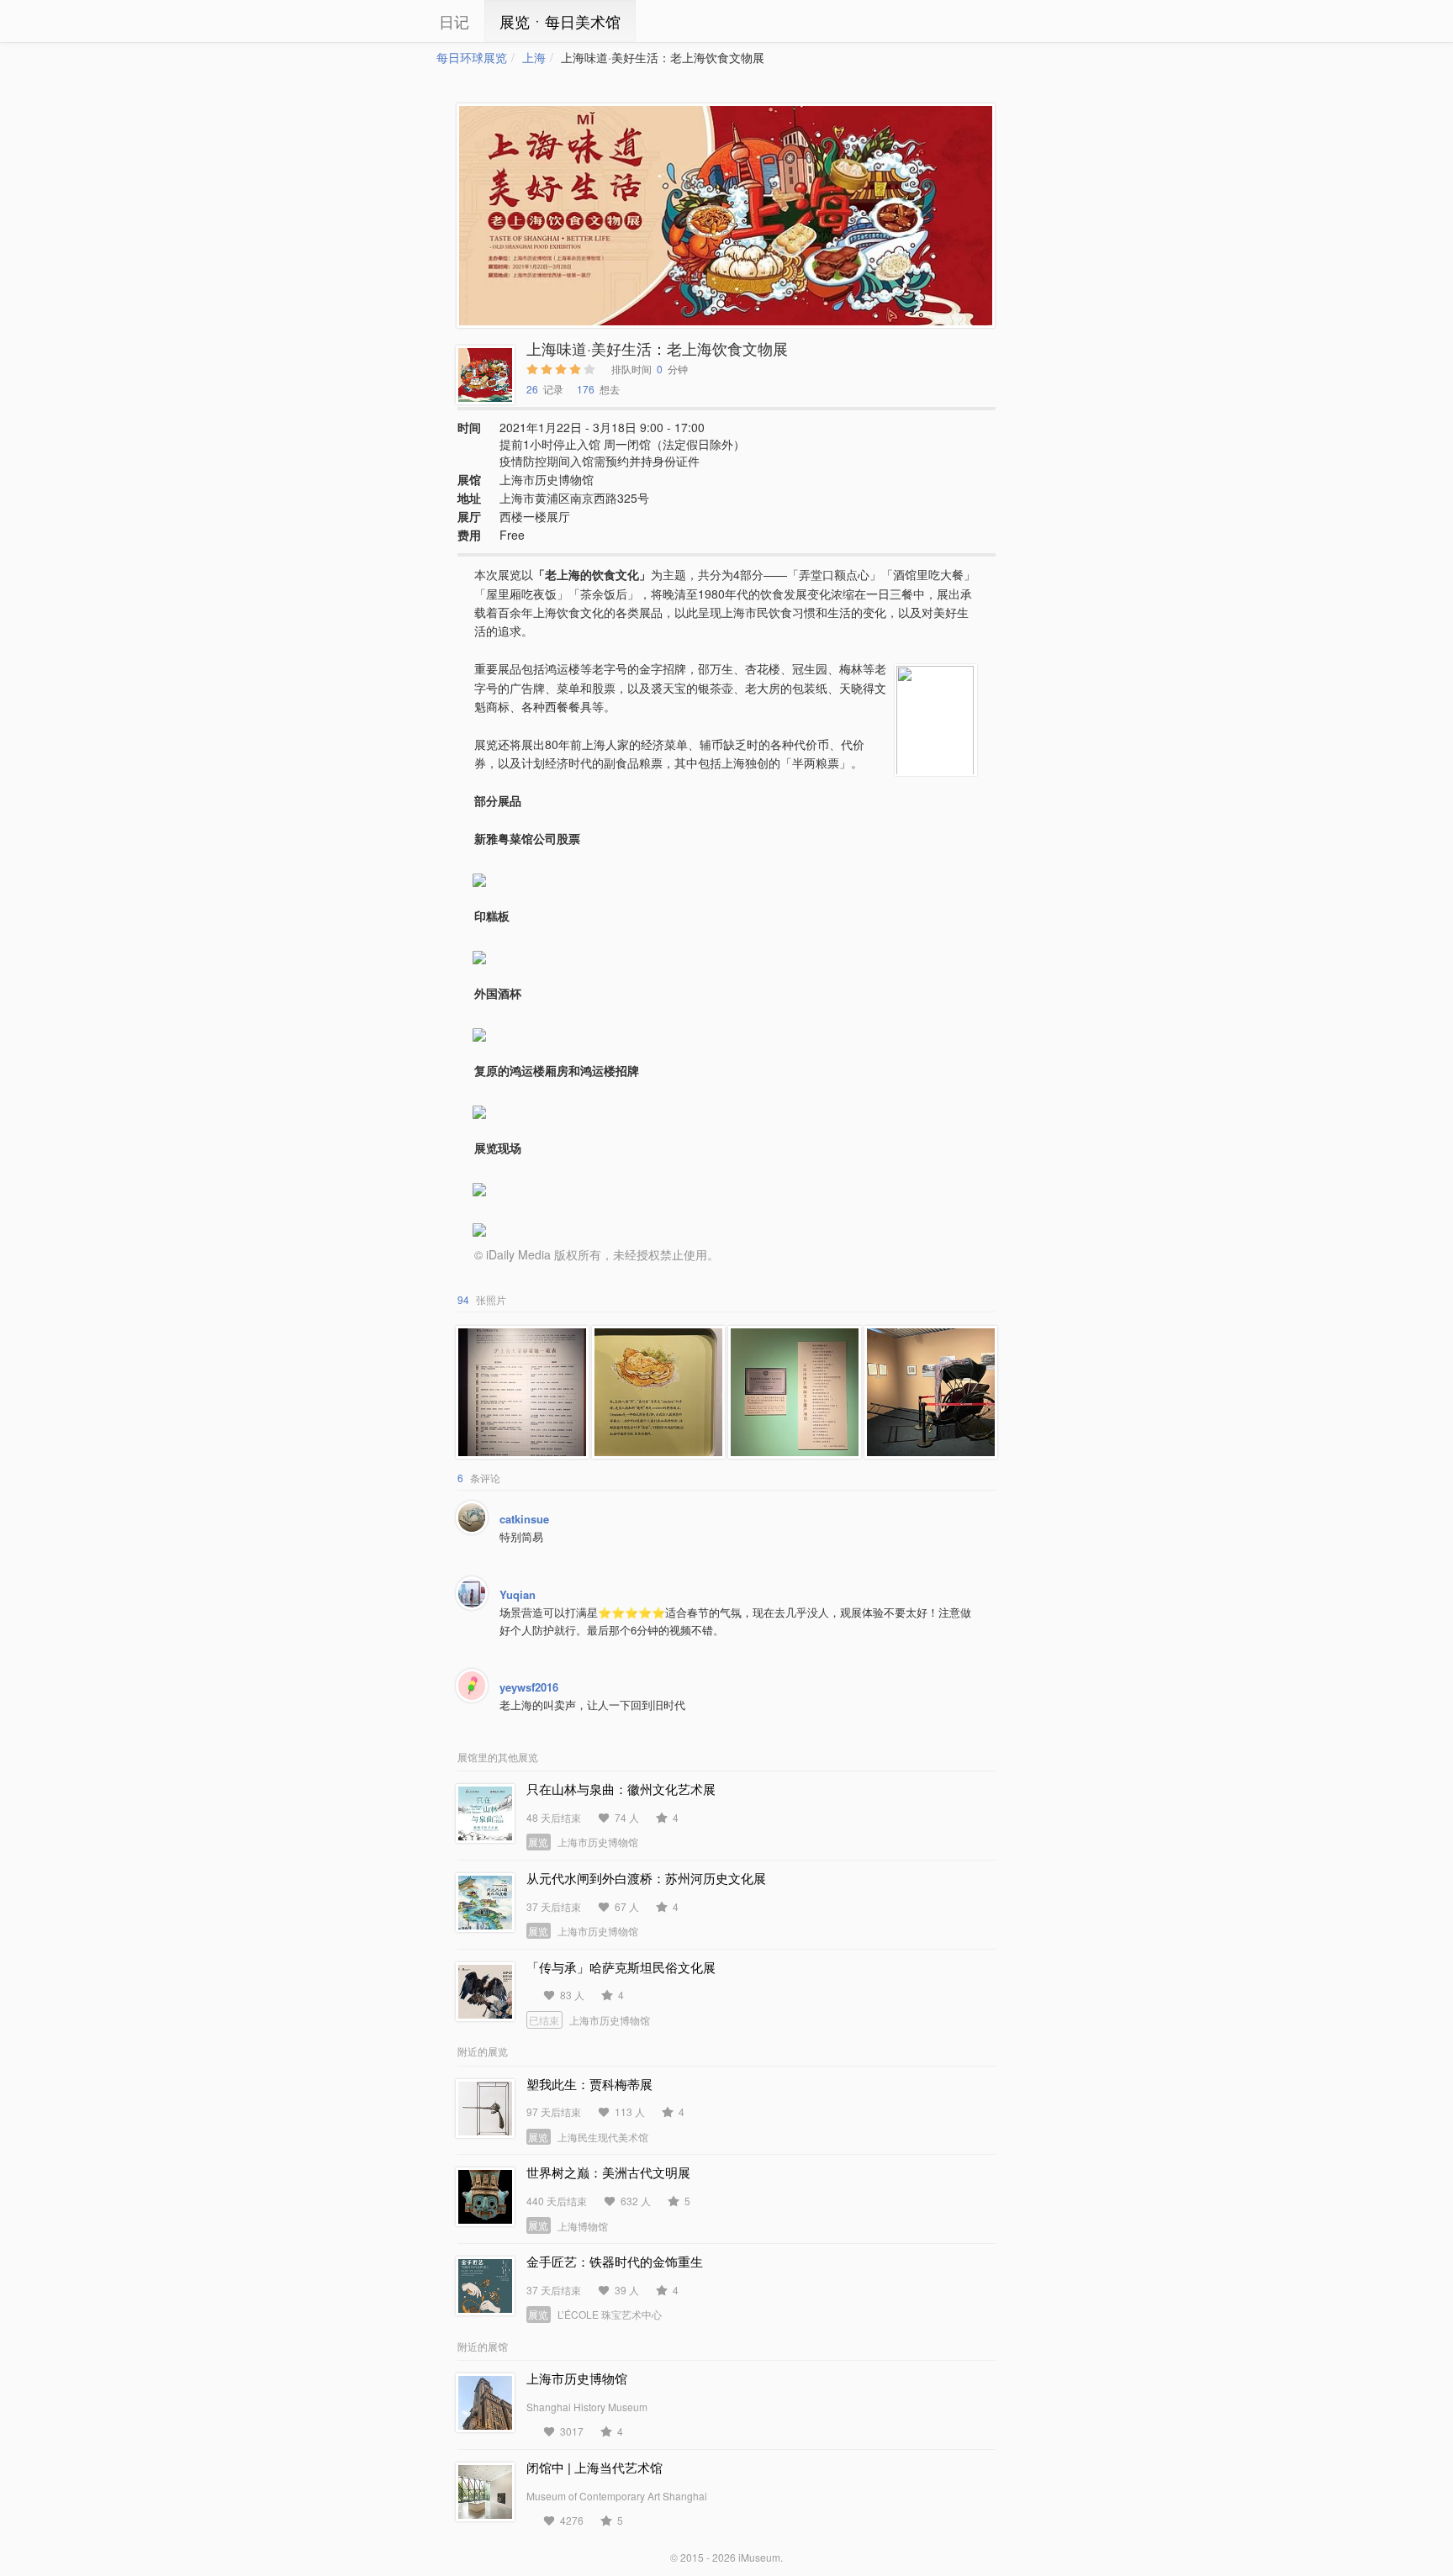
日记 (454, 21)
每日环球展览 (472, 57)
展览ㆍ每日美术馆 (560, 21)
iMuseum (759, 2557)
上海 (534, 57)
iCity (386, 21)
